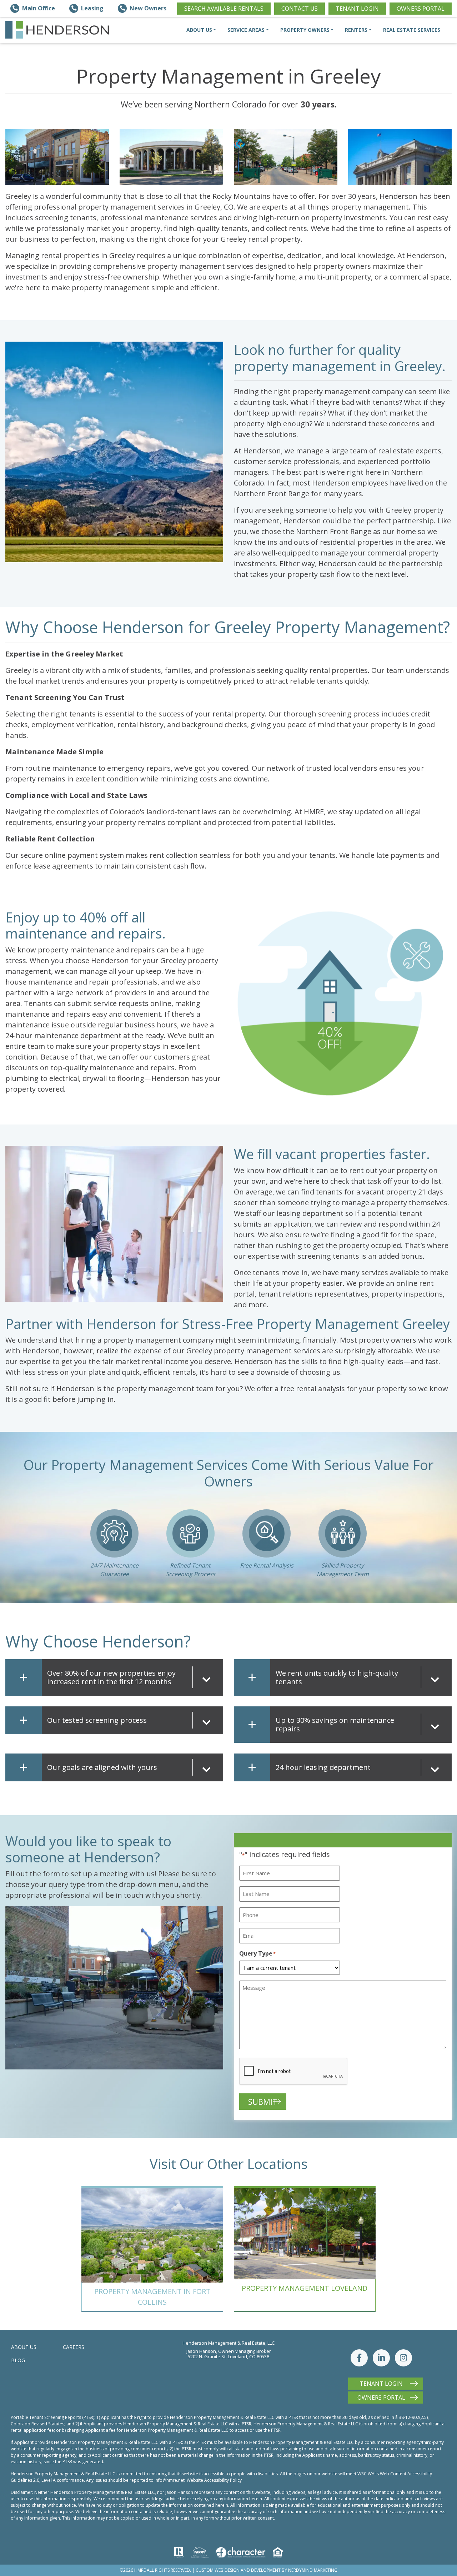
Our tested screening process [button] (97, 1720)
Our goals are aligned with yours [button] (102, 1767)
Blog (18, 2360)
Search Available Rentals (224, 9)
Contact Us (300, 9)
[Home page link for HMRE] (57, 30)
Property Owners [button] (305, 30)
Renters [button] (356, 30)
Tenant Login (357, 9)
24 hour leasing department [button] (323, 1767)
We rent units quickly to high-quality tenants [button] (337, 1677)
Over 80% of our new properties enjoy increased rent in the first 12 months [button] (111, 1677)
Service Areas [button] (246, 30)
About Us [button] (199, 30)
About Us (24, 2347)
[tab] (132, 1677)
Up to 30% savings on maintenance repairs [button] (335, 1724)
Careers (74, 2347)
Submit (263, 2102)
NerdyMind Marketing (313, 2570)
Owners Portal (421, 9)
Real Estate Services (412, 30)
